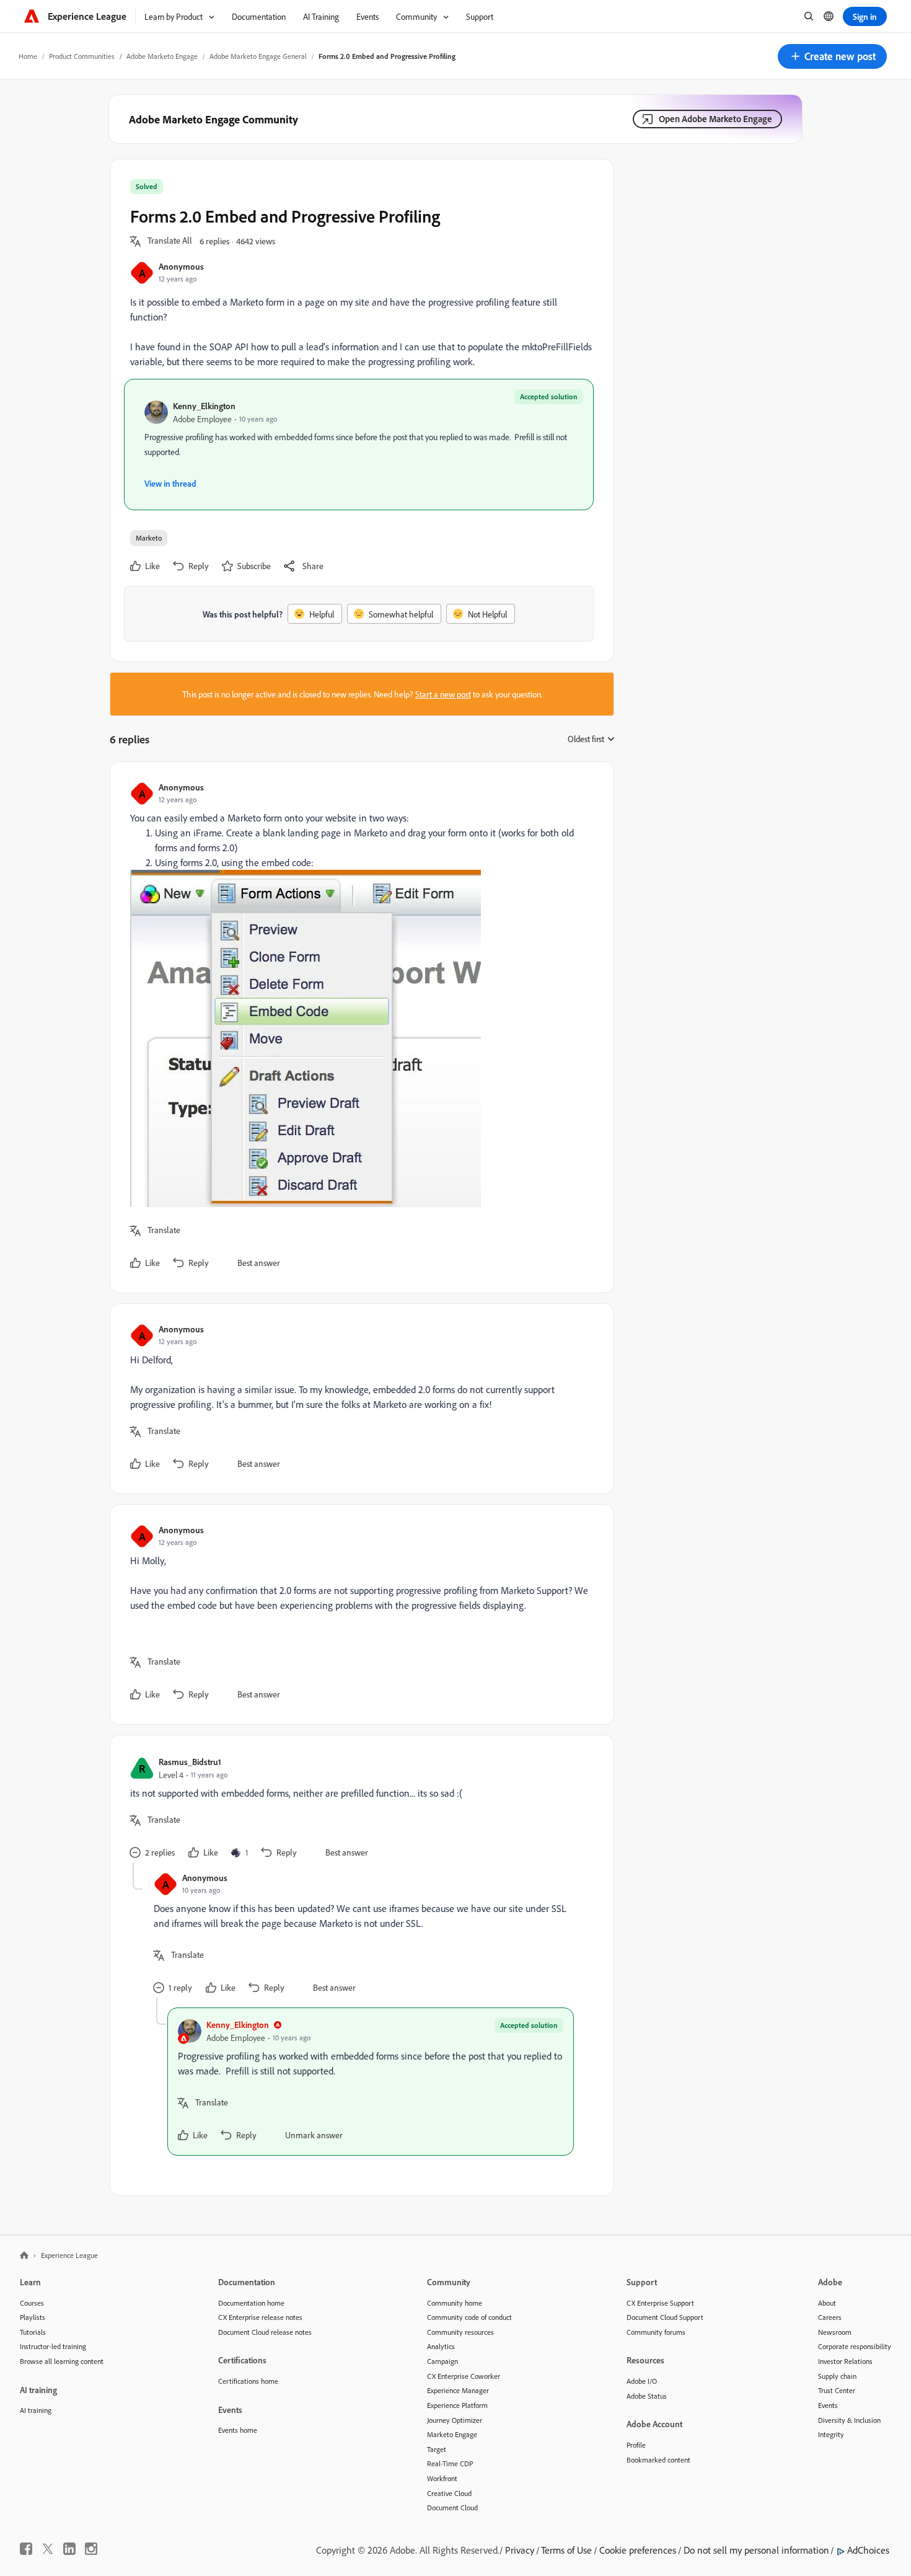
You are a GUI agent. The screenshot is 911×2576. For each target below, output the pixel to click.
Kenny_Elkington (204, 406)
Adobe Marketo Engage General (258, 56)
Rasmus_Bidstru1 (190, 1762)
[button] (832, 56)
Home (28, 56)
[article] (359, 1027)
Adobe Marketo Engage (162, 56)
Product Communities (82, 56)
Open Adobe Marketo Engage (715, 119)
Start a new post (443, 694)
